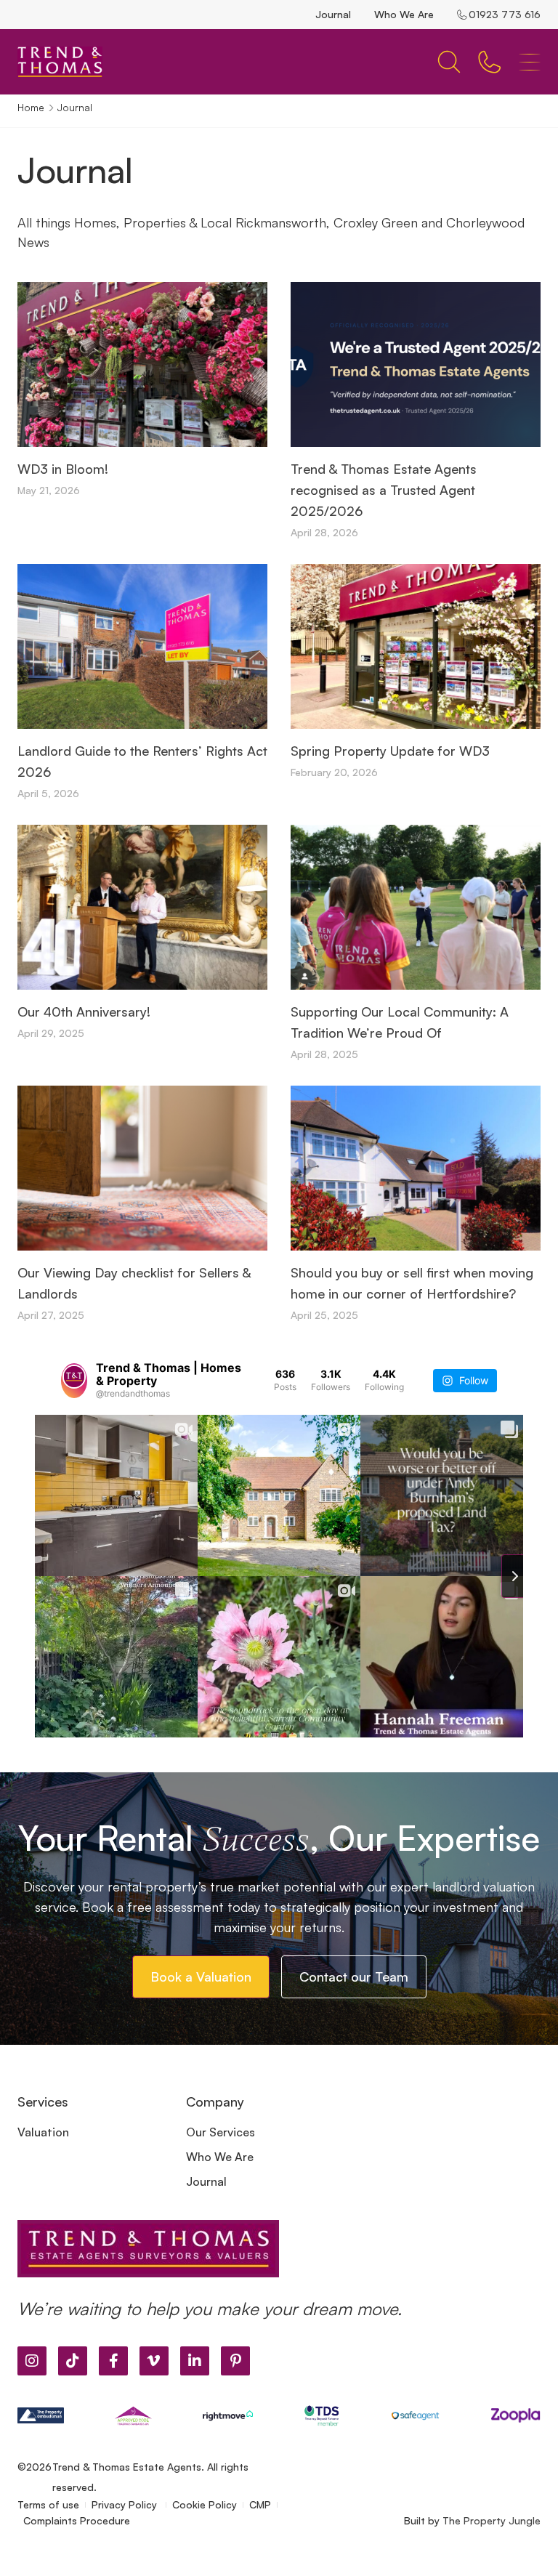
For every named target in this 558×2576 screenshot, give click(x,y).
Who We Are (404, 14)
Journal (333, 14)
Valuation (43, 2132)
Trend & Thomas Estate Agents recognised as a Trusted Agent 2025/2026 (384, 490)
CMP (260, 2504)
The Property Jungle (492, 2520)
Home (31, 107)
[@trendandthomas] (74, 1381)
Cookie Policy (205, 2504)
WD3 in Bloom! (63, 469)
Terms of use (48, 2504)
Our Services (221, 2132)
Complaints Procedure (77, 2520)
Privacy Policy (126, 2504)
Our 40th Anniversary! (84, 1012)
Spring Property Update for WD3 (390, 751)
